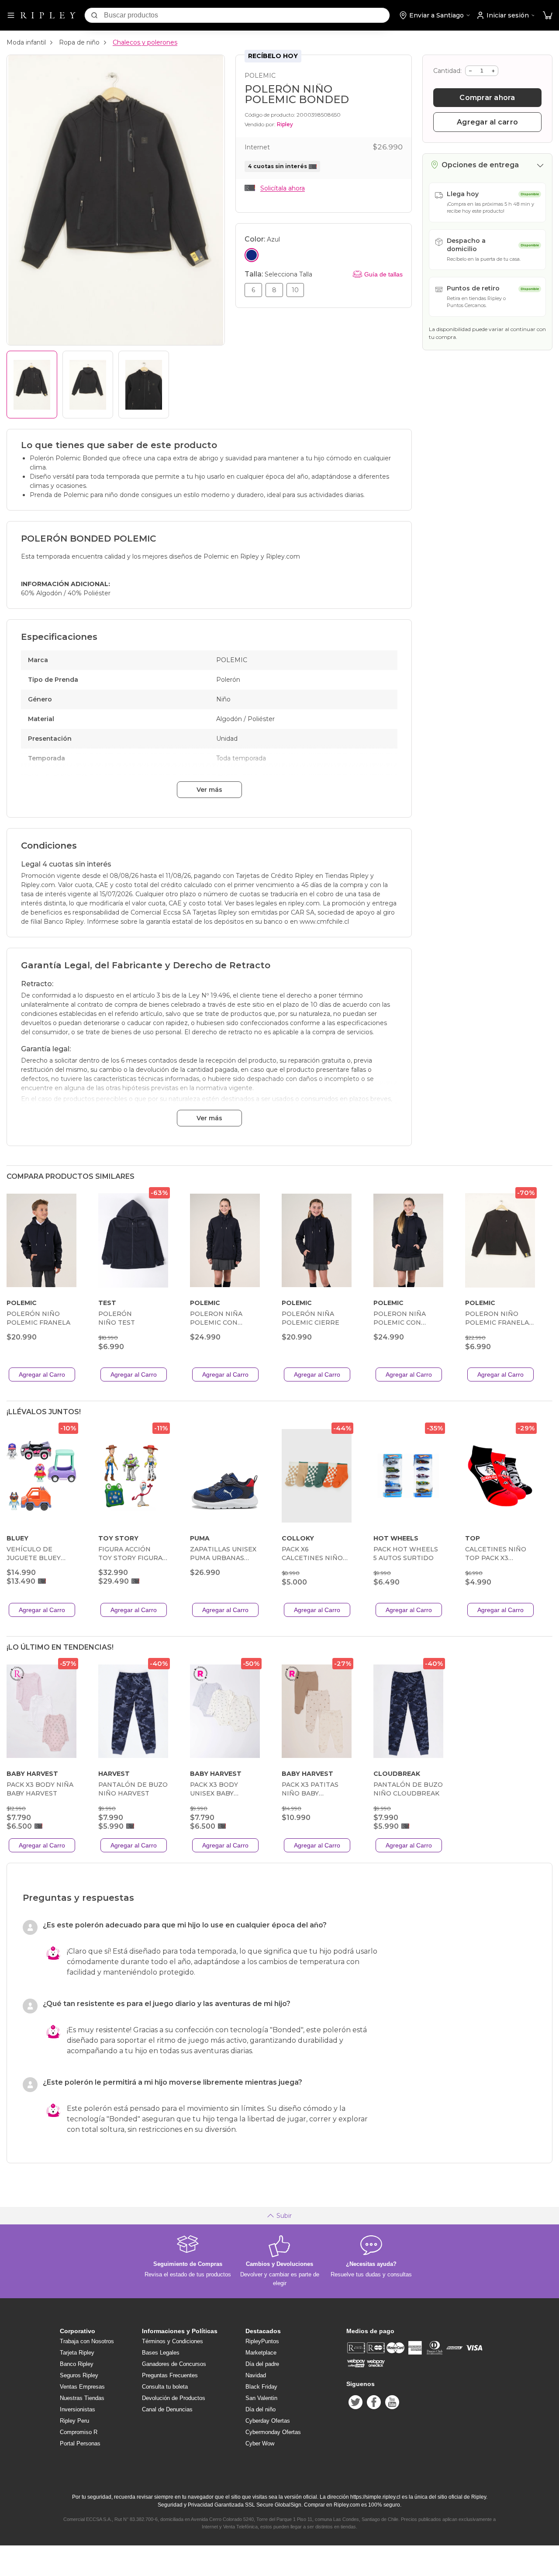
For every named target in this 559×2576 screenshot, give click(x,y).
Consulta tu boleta (165, 2387)
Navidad (256, 2375)
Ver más (209, 790)
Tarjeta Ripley (77, 2353)
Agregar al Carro (42, 1374)
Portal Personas (80, 2443)
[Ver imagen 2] (88, 385)
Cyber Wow (260, 2443)
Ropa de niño (79, 42)
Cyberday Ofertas (268, 2421)
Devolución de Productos (174, 2398)
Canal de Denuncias (167, 2409)
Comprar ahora (487, 98)
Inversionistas (78, 2409)
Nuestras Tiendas (82, 2398)
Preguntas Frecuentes (170, 2375)
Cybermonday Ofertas (273, 2432)
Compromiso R (79, 2432)
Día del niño (261, 2409)
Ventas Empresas (82, 2387)
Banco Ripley (77, 2364)
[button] (548, 16)
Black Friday (261, 2387)
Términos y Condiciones (173, 2341)
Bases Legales (161, 2353)
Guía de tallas (383, 274)
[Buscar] (94, 15)
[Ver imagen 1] (32, 385)
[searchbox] (247, 15)
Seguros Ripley (79, 2375)
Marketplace (261, 2353)
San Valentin (261, 2398)
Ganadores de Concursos (174, 2364)
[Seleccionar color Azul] (252, 255)
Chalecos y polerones (145, 42)
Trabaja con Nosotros (87, 2341)
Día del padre (262, 2364)
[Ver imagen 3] (144, 385)
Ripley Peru (74, 2421)
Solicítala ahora (283, 188)
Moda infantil (26, 42)
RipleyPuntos (262, 2341)
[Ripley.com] (48, 15)
